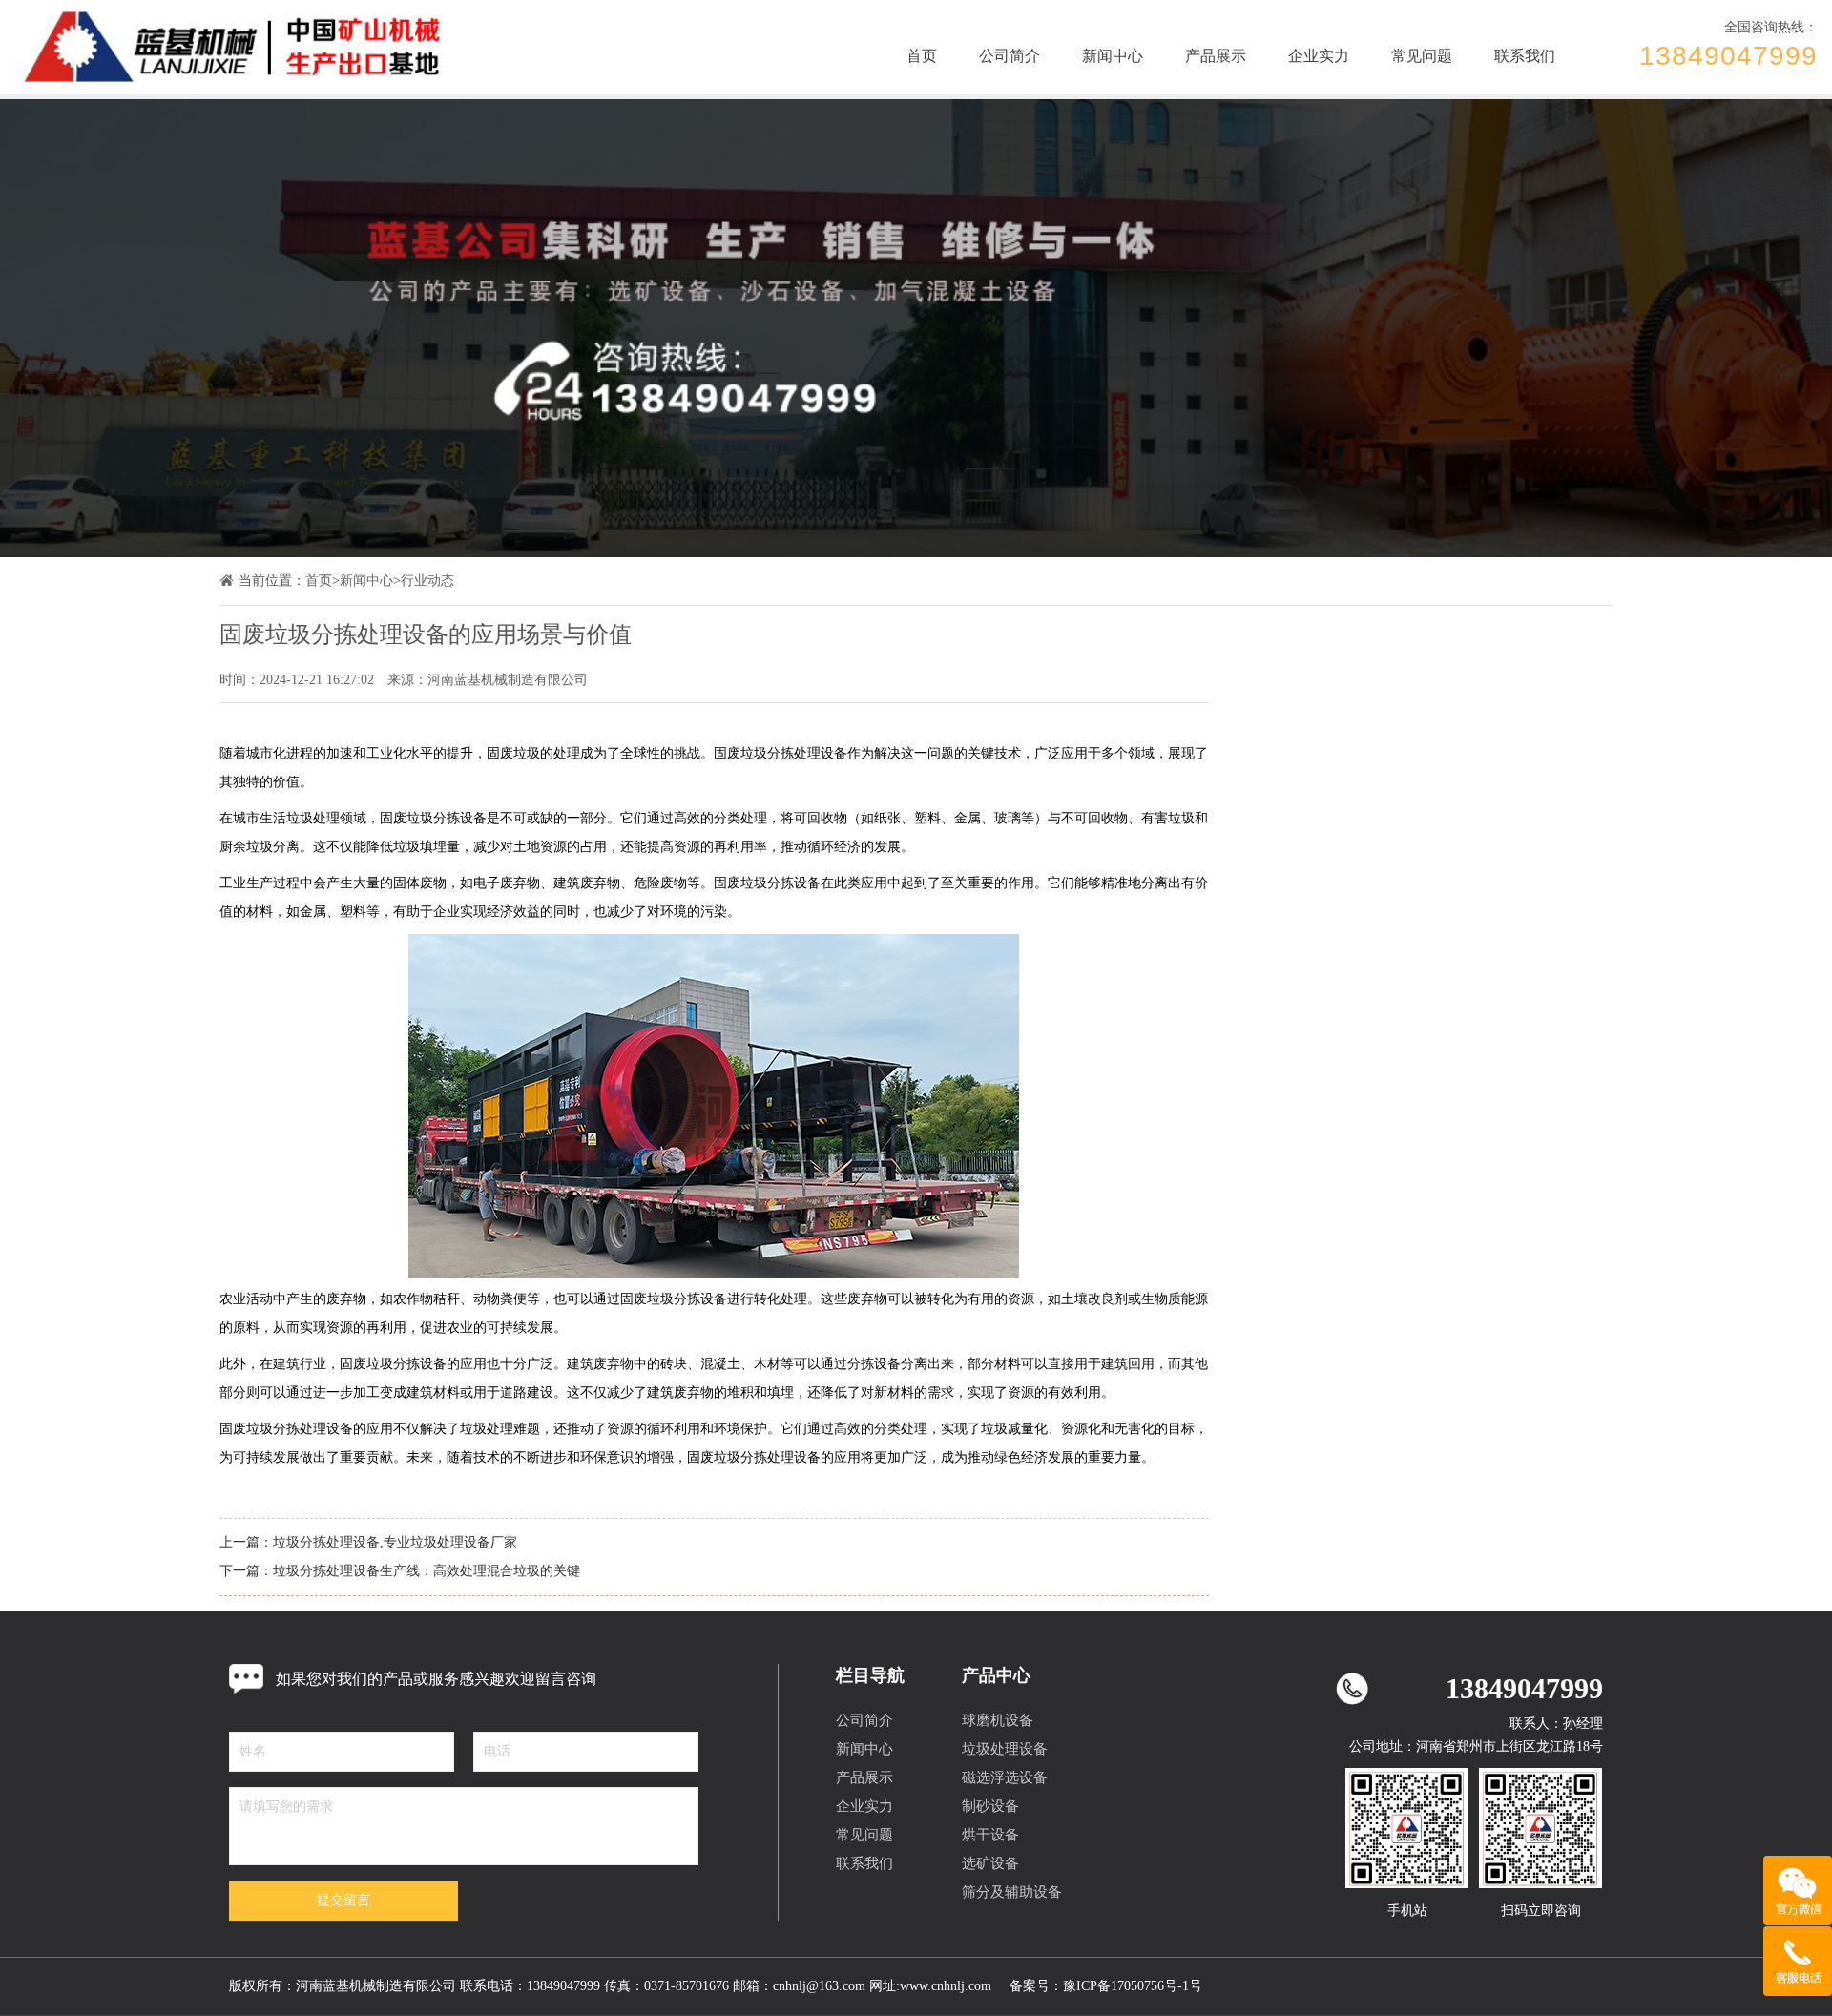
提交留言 (343, 1900)
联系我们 (1525, 56)
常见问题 (1422, 56)
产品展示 (1216, 56)
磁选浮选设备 (1005, 1777)
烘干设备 (990, 1835)
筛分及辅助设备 (1012, 1892)
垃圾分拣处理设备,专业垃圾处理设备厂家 (395, 1542)
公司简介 (1010, 56)
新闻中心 (1113, 56)
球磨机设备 (998, 1720)
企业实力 (1319, 56)
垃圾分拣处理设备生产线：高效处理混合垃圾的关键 (427, 1571)
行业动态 (427, 581)
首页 (922, 56)
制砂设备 (990, 1806)
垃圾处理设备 (1005, 1749)
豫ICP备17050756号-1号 (1133, 1986)
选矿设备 (990, 1863)
